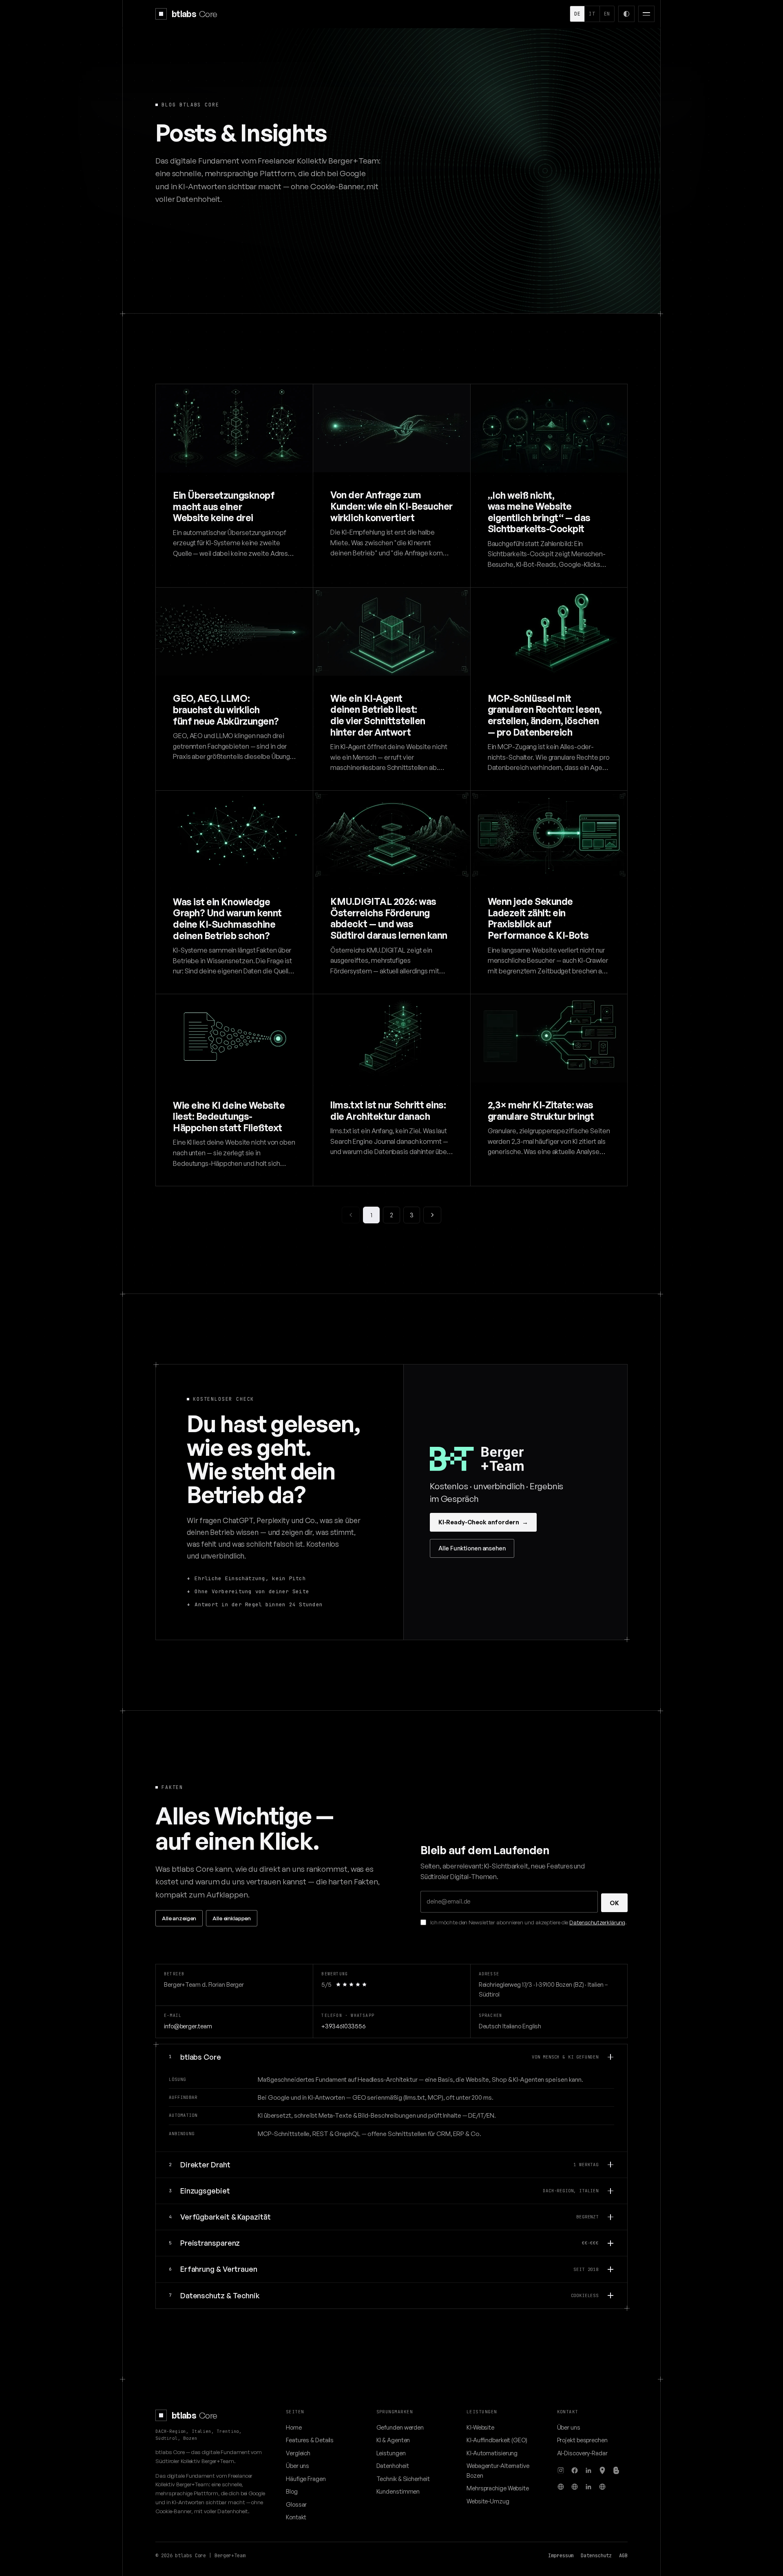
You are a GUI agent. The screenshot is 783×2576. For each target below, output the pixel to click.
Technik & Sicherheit (403, 2479)
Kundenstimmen (398, 2491)
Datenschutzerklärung (597, 1922)
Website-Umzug (488, 2501)
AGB (623, 2556)
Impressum (561, 2556)
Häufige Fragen (306, 2479)
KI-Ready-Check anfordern (483, 1522)
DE (577, 14)
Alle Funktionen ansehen (472, 1548)
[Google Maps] (602, 2470)
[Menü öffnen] (646, 14)
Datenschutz (596, 2556)
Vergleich (298, 2453)
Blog (292, 2491)
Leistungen (391, 2453)
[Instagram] (561, 2470)
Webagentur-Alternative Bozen (498, 2470)
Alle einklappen (232, 1918)
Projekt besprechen (582, 2440)
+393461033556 (343, 2026)
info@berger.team (188, 2026)
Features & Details (310, 2440)
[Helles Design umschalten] (626, 14)
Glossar (296, 2504)
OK (614, 1903)
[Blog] (616, 2470)
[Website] (561, 2487)
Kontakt (296, 2517)
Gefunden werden (400, 2427)
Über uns (297, 2465)
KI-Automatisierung (492, 2453)
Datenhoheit (393, 2465)
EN (607, 14)
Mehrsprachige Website (498, 2488)
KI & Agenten (393, 2440)
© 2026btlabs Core (181, 2556)
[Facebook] (575, 2470)
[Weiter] (432, 1215)
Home (294, 2427)
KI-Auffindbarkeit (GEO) (497, 2440)
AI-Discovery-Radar (582, 2453)
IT (592, 14)
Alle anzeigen (179, 1918)
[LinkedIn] (588, 2470)
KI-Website (480, 2427)
